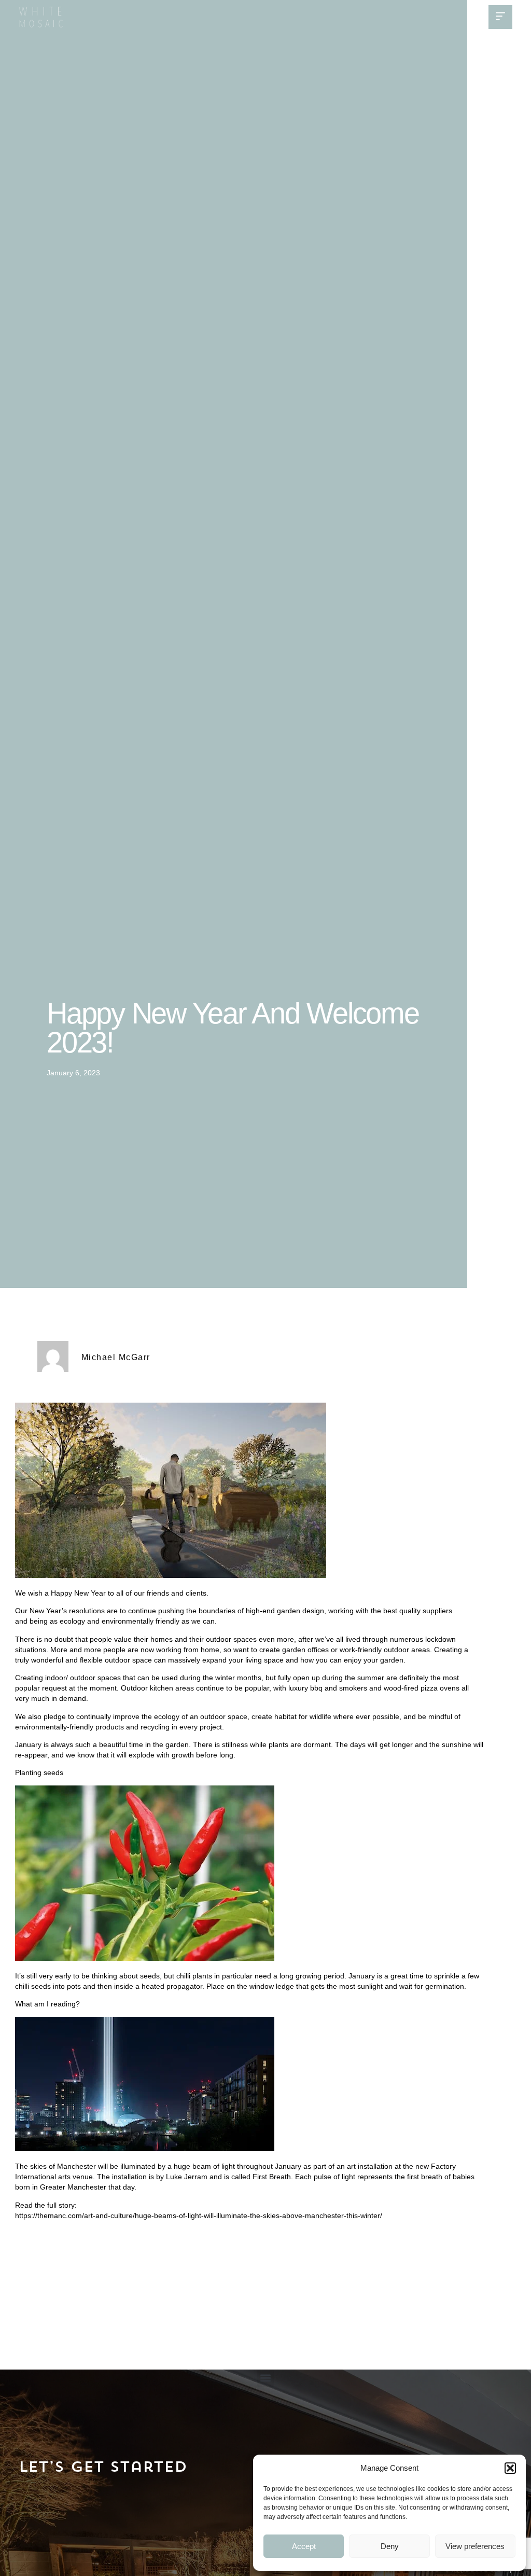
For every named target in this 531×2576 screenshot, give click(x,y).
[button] (510, 2468)
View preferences (475, 2546)
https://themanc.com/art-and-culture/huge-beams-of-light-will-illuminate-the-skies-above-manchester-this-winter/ (199, 2215)
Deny (390, 2546)
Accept (304, 2546)
